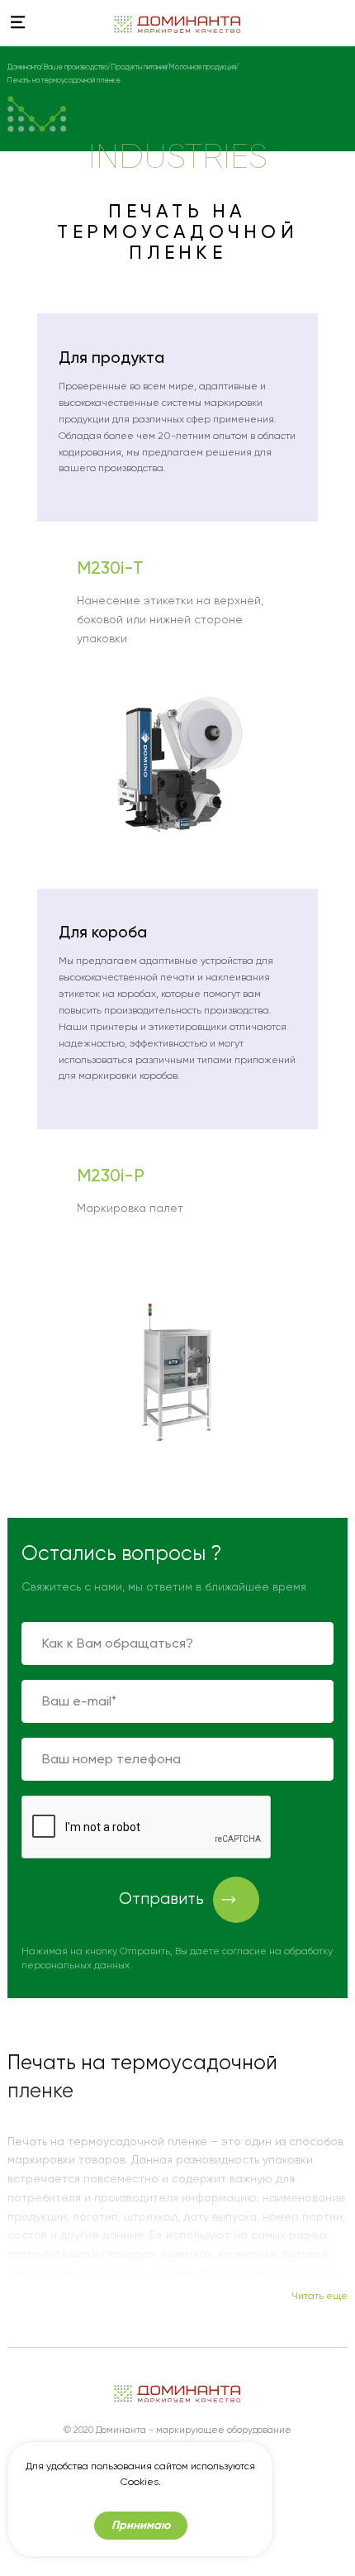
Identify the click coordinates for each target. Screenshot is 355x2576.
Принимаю (141, 2525)
